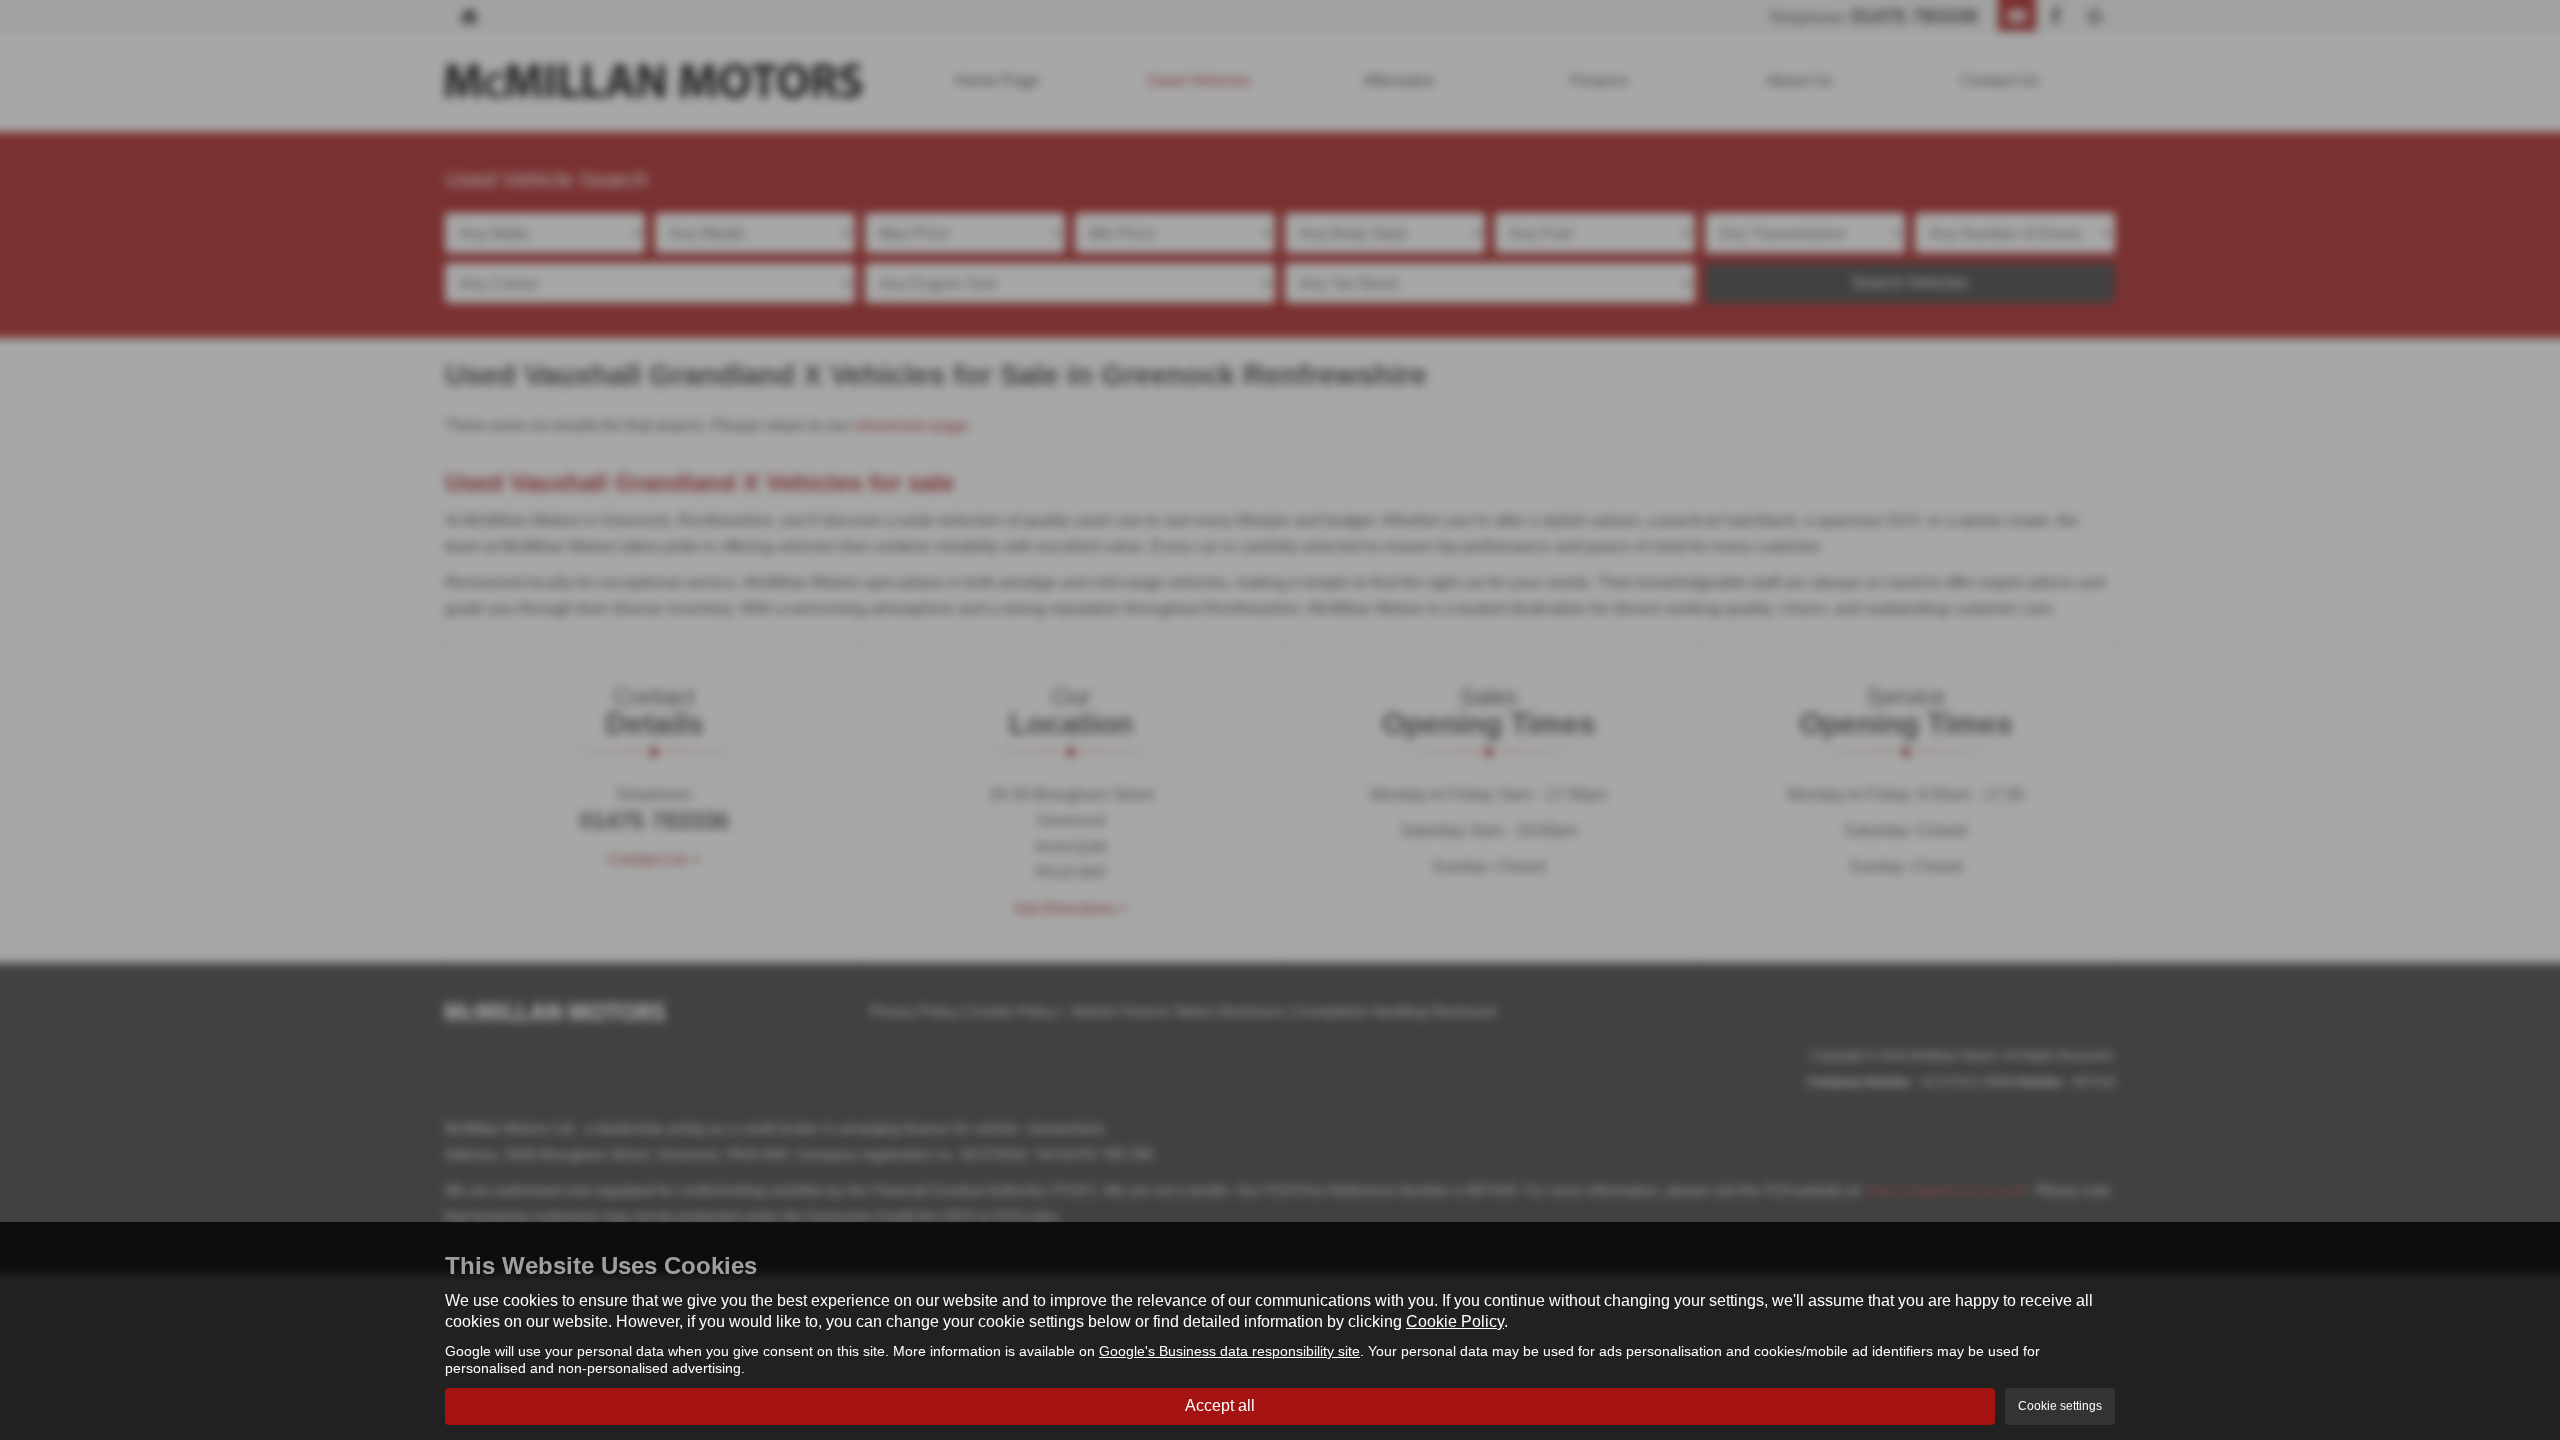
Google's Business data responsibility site (1229, 1351)
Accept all (1220, 1405)
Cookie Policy (1455, 1321)
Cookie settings (2060, 1406)
